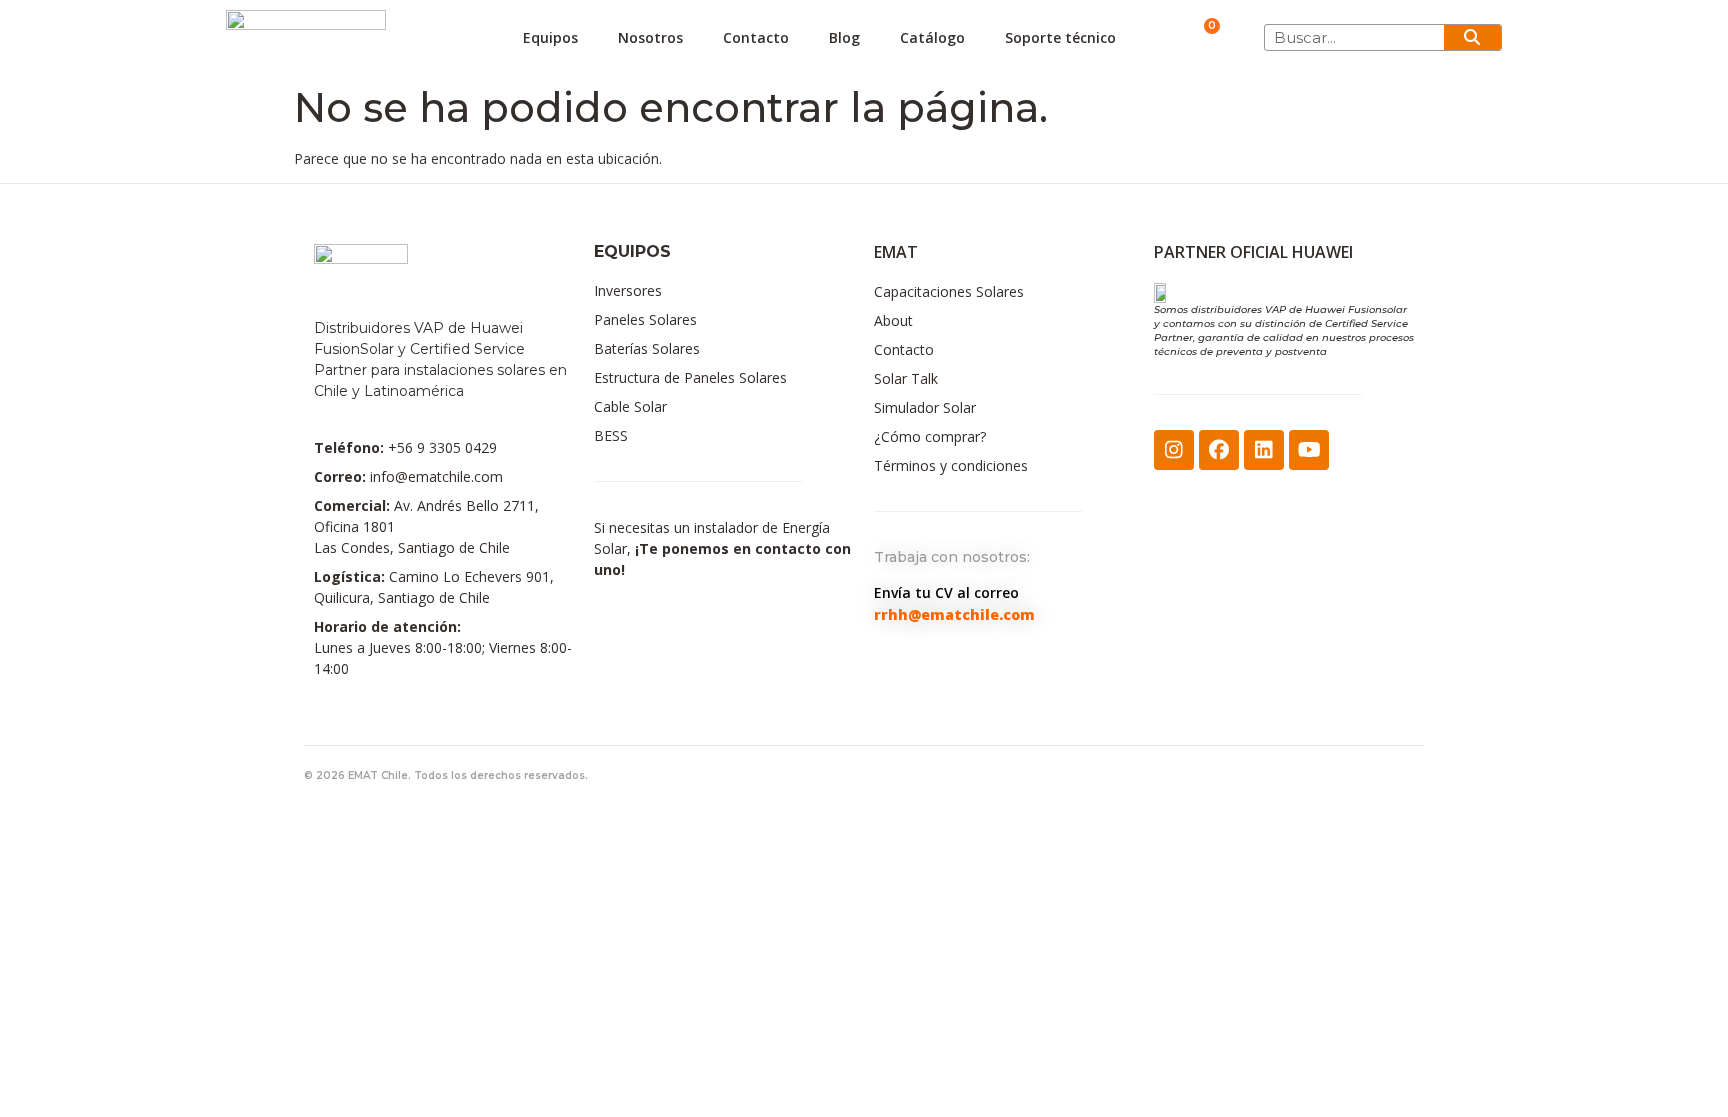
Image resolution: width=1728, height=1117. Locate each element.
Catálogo (932, 37)
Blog (844, 37)
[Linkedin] (1264, 450)
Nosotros (650, 37)
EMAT (896, 252)
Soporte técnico (1060, 37)
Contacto (756, 37)
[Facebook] (1219, 450)
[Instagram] (1174, 450)
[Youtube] (1309, 450)
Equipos (550, 37)
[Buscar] (1472, 37)
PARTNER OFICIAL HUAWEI (1253, 252)
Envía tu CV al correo (946, 592)
